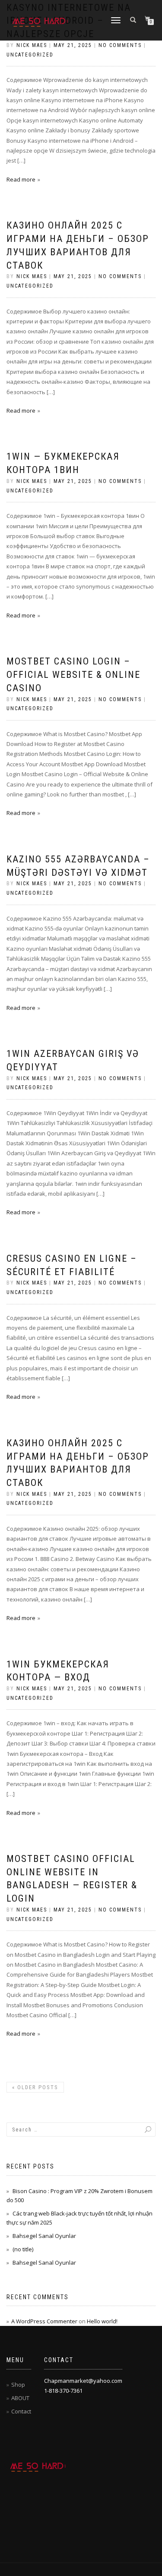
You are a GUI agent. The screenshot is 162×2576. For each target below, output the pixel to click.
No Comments (120, 45)
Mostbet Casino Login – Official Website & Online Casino (73, 675)
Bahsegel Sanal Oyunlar (44, 2236)
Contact (21, 2411)
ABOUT (20, 2398)
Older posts (35, 2087)
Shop (18, 2385)
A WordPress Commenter (44, 2321)
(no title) (23, 2249)
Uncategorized (30, 55)
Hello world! (102, 2321)
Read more (21, 179)
